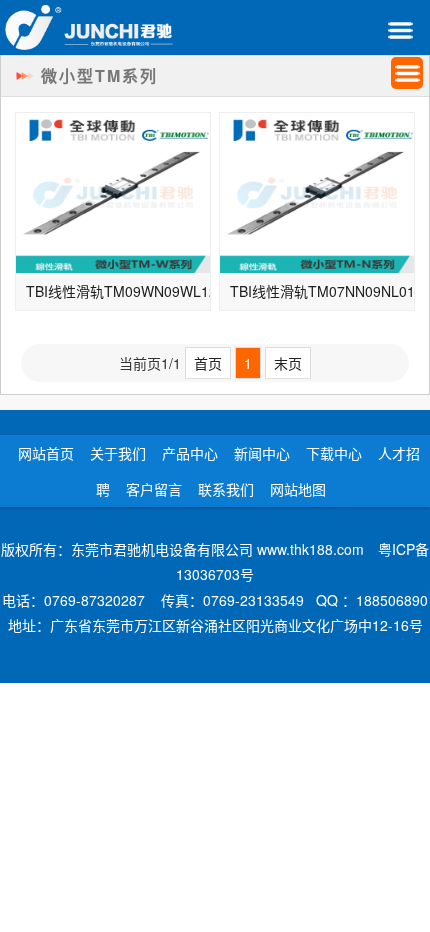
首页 (208, 363)
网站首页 (46, 453)
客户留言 (154, 489)
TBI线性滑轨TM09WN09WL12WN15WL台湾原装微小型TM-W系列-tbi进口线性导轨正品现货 (118, 291)
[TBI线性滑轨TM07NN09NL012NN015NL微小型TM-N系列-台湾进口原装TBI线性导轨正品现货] (317, 193)
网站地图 (298, 489)
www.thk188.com (310, 549)
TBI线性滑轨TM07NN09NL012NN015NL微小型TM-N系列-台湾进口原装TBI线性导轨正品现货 (322, 291)
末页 (288, 363)
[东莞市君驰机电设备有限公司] (89, 27)
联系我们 (226, 489)
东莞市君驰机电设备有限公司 (162, 549)
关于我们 (118, 453)
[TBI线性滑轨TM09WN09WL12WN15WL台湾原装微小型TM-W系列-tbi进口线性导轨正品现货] (113, 193)
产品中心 (190, 453)
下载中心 (334, 453)
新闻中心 (262, 453)
